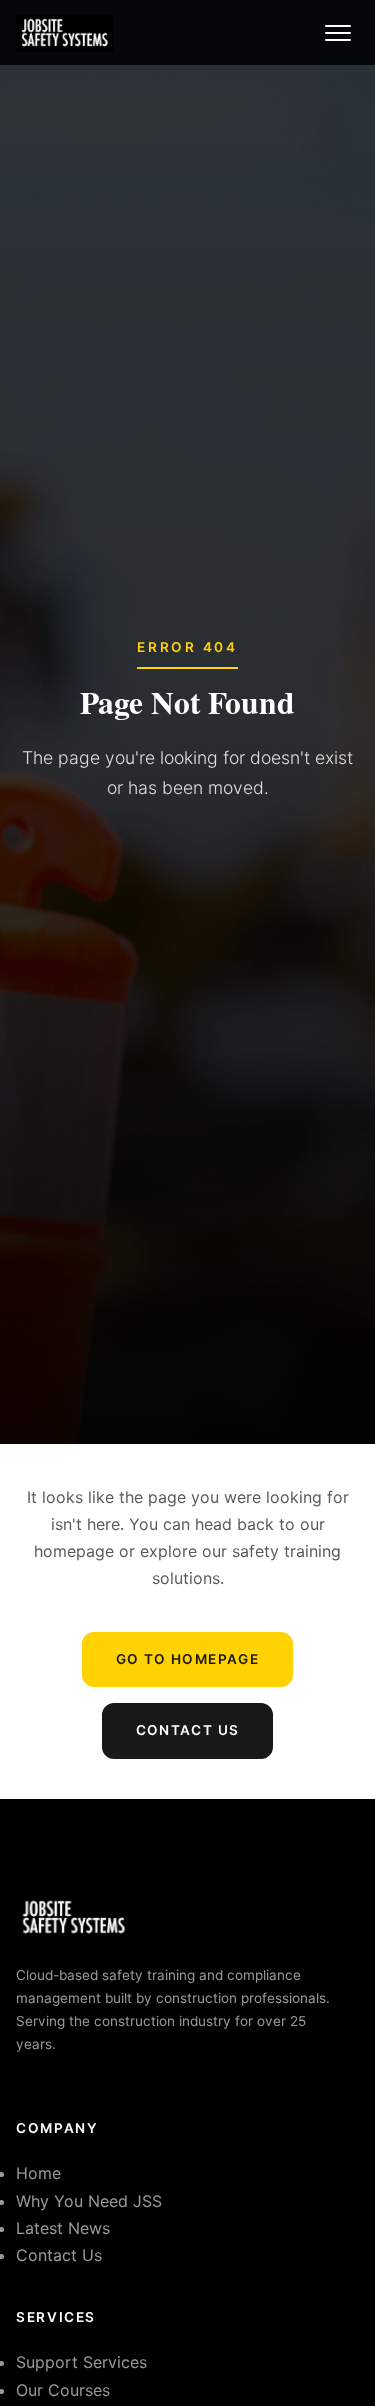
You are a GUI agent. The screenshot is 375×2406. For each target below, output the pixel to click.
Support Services (81, 2362)
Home (38, 2173)
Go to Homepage (187, 1659)
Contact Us (188, 1730)
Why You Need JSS (89, 2201)
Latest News (63, 2228)
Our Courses (63, 2390)
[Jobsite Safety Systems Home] (64, 33)
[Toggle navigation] (338, 33)
